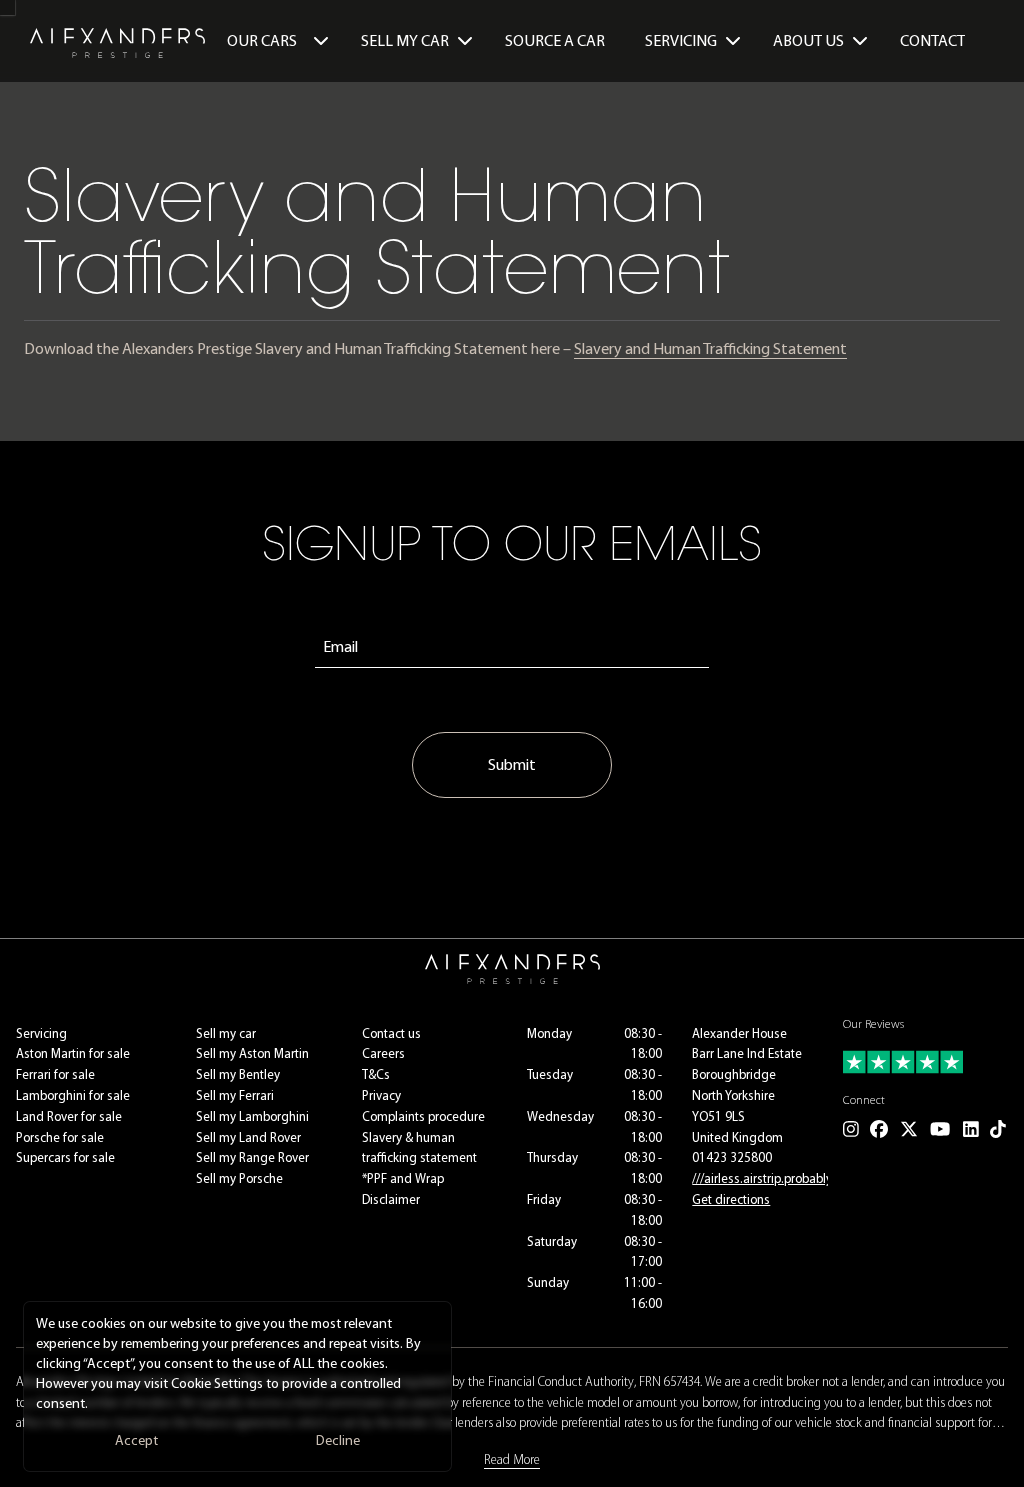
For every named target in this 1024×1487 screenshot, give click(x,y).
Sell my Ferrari (235, 1095)
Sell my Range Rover (252, 1157)
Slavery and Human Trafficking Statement (710, 348)
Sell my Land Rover (248, 1137)
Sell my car (226, 1033)
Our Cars (262, 40)
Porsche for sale (60, 1137)
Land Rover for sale (69, 1116)
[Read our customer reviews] (925, 1062)
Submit (512, 764)
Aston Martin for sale (73, 1053)
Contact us (391, 1033)
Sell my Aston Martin (252, 1053)
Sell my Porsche (239, 1178)
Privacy (381, 1095)
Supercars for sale (65, 1157)
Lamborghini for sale (73, 1095)
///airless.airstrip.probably (762, 1178)
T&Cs (376, 1074)
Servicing (41, 1033)
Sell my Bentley (238, 1074)
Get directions (731, 1199)
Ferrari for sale (55, 1074)
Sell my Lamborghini (252, 1116)
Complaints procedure (423, 1116)
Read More (512, 1459)
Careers (383, 1053)
